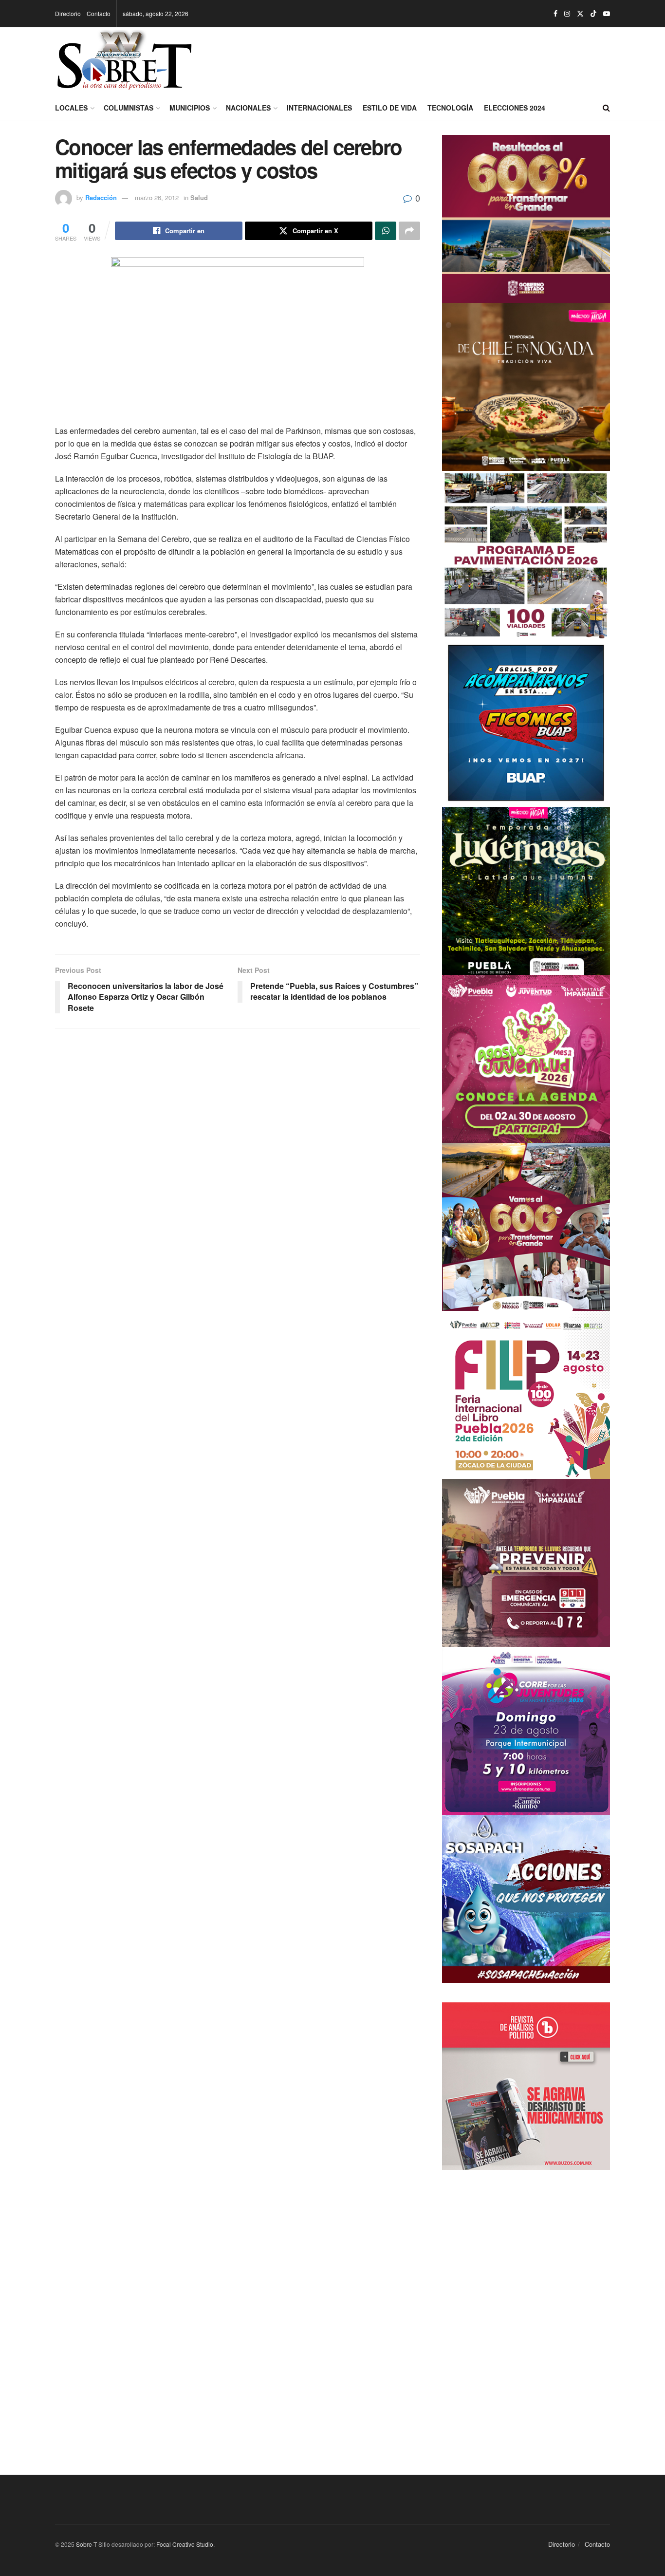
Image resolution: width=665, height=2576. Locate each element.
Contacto (99, 13)
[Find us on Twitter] (580, 14)
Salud (199, 197)
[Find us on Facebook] (555, 14)
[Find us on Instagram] (567, 14)
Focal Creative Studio (185, 2544)
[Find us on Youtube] (607, 14)
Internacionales (319, 108)
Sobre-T (86, 2544)
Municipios (190, 108)
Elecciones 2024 (515, 108)
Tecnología (450, 108)
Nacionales (248, 108)
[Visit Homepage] (124, 61)
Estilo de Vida (390, 108)
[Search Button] (606, 108)
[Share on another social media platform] (409, 231)
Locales (71, 108)
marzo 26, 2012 (157, 197)
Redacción (101, 197)
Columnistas (129, 108)
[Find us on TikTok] (593, 14)
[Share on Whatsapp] (386, 231)
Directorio (68, 13)
